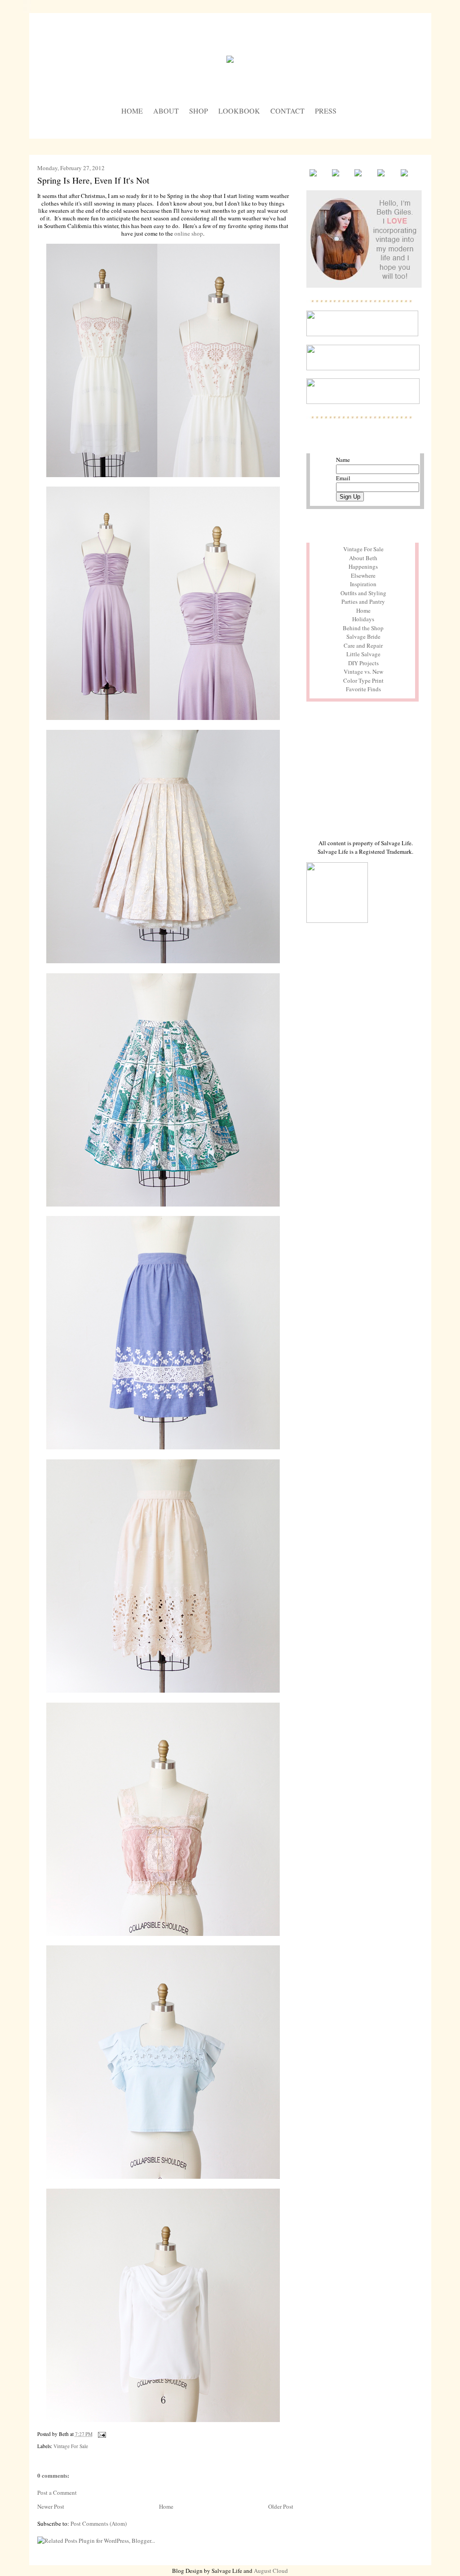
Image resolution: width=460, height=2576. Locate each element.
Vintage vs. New (363, 671)
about (166, 111)
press (326, 111)
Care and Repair (363, 645)
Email (343, 478)
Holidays (363, 619)
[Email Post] (101, 2434)
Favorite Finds (363, 689)
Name (343, 460)
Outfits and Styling (363, 593)
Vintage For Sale (71, 2446)
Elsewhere (363, 575)
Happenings (363, 566)
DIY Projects (363, 663)
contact (287, 111)
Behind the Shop (363, 628)
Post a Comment (57, 2493)
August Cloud (271, 2571)
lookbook (239, 111)
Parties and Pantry (363, 601)
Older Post (281, 2506)
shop (199, 111)
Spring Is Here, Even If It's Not (93, 180)
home (132, 111)
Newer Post (51, 2506)
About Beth (363, 558)
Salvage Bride (363, 636)
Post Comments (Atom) (99, 2523)
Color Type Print (363, 680)
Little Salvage (363, 654)
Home (166, 2506)
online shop (189, 233)
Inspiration (363, 584)
